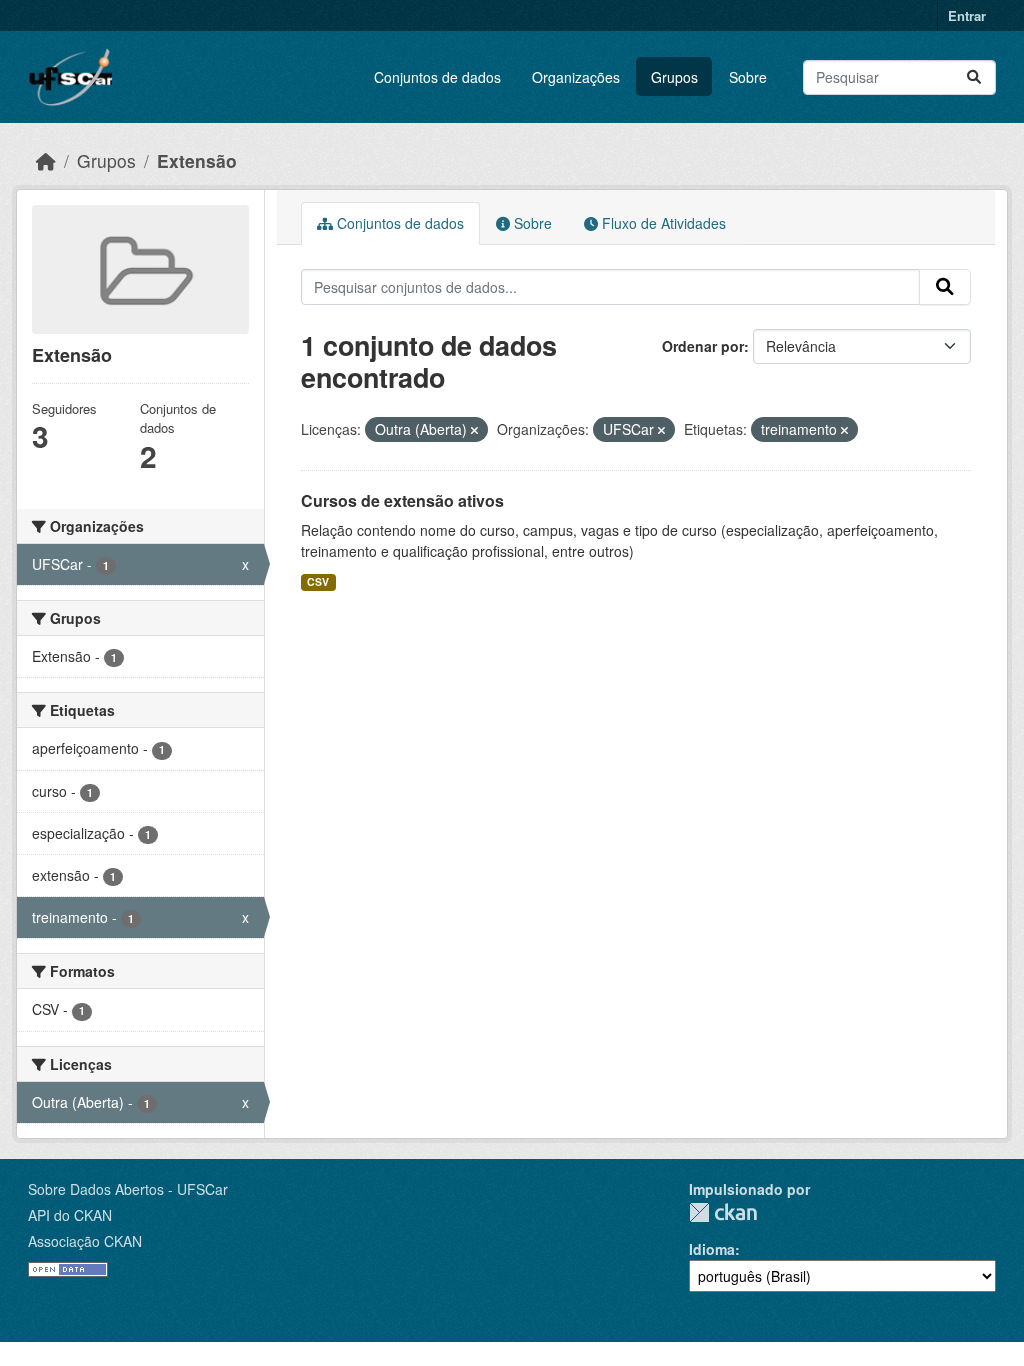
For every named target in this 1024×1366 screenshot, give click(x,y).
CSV (318, 581)
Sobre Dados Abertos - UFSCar (128, 1189)
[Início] (46, 160)
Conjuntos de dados (437, 77)
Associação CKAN (85, 1241)
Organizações (576, 77)
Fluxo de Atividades (662, 223)
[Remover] (474, 430)
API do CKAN (70, 1215)
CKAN (723, 1212)
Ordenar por (703, 346)
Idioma (712, 1249)
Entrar (967, 15)
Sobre (748, 77)
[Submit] (974, 77)
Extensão (197, 160)
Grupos (674, 77)
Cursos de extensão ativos (402, 500)
